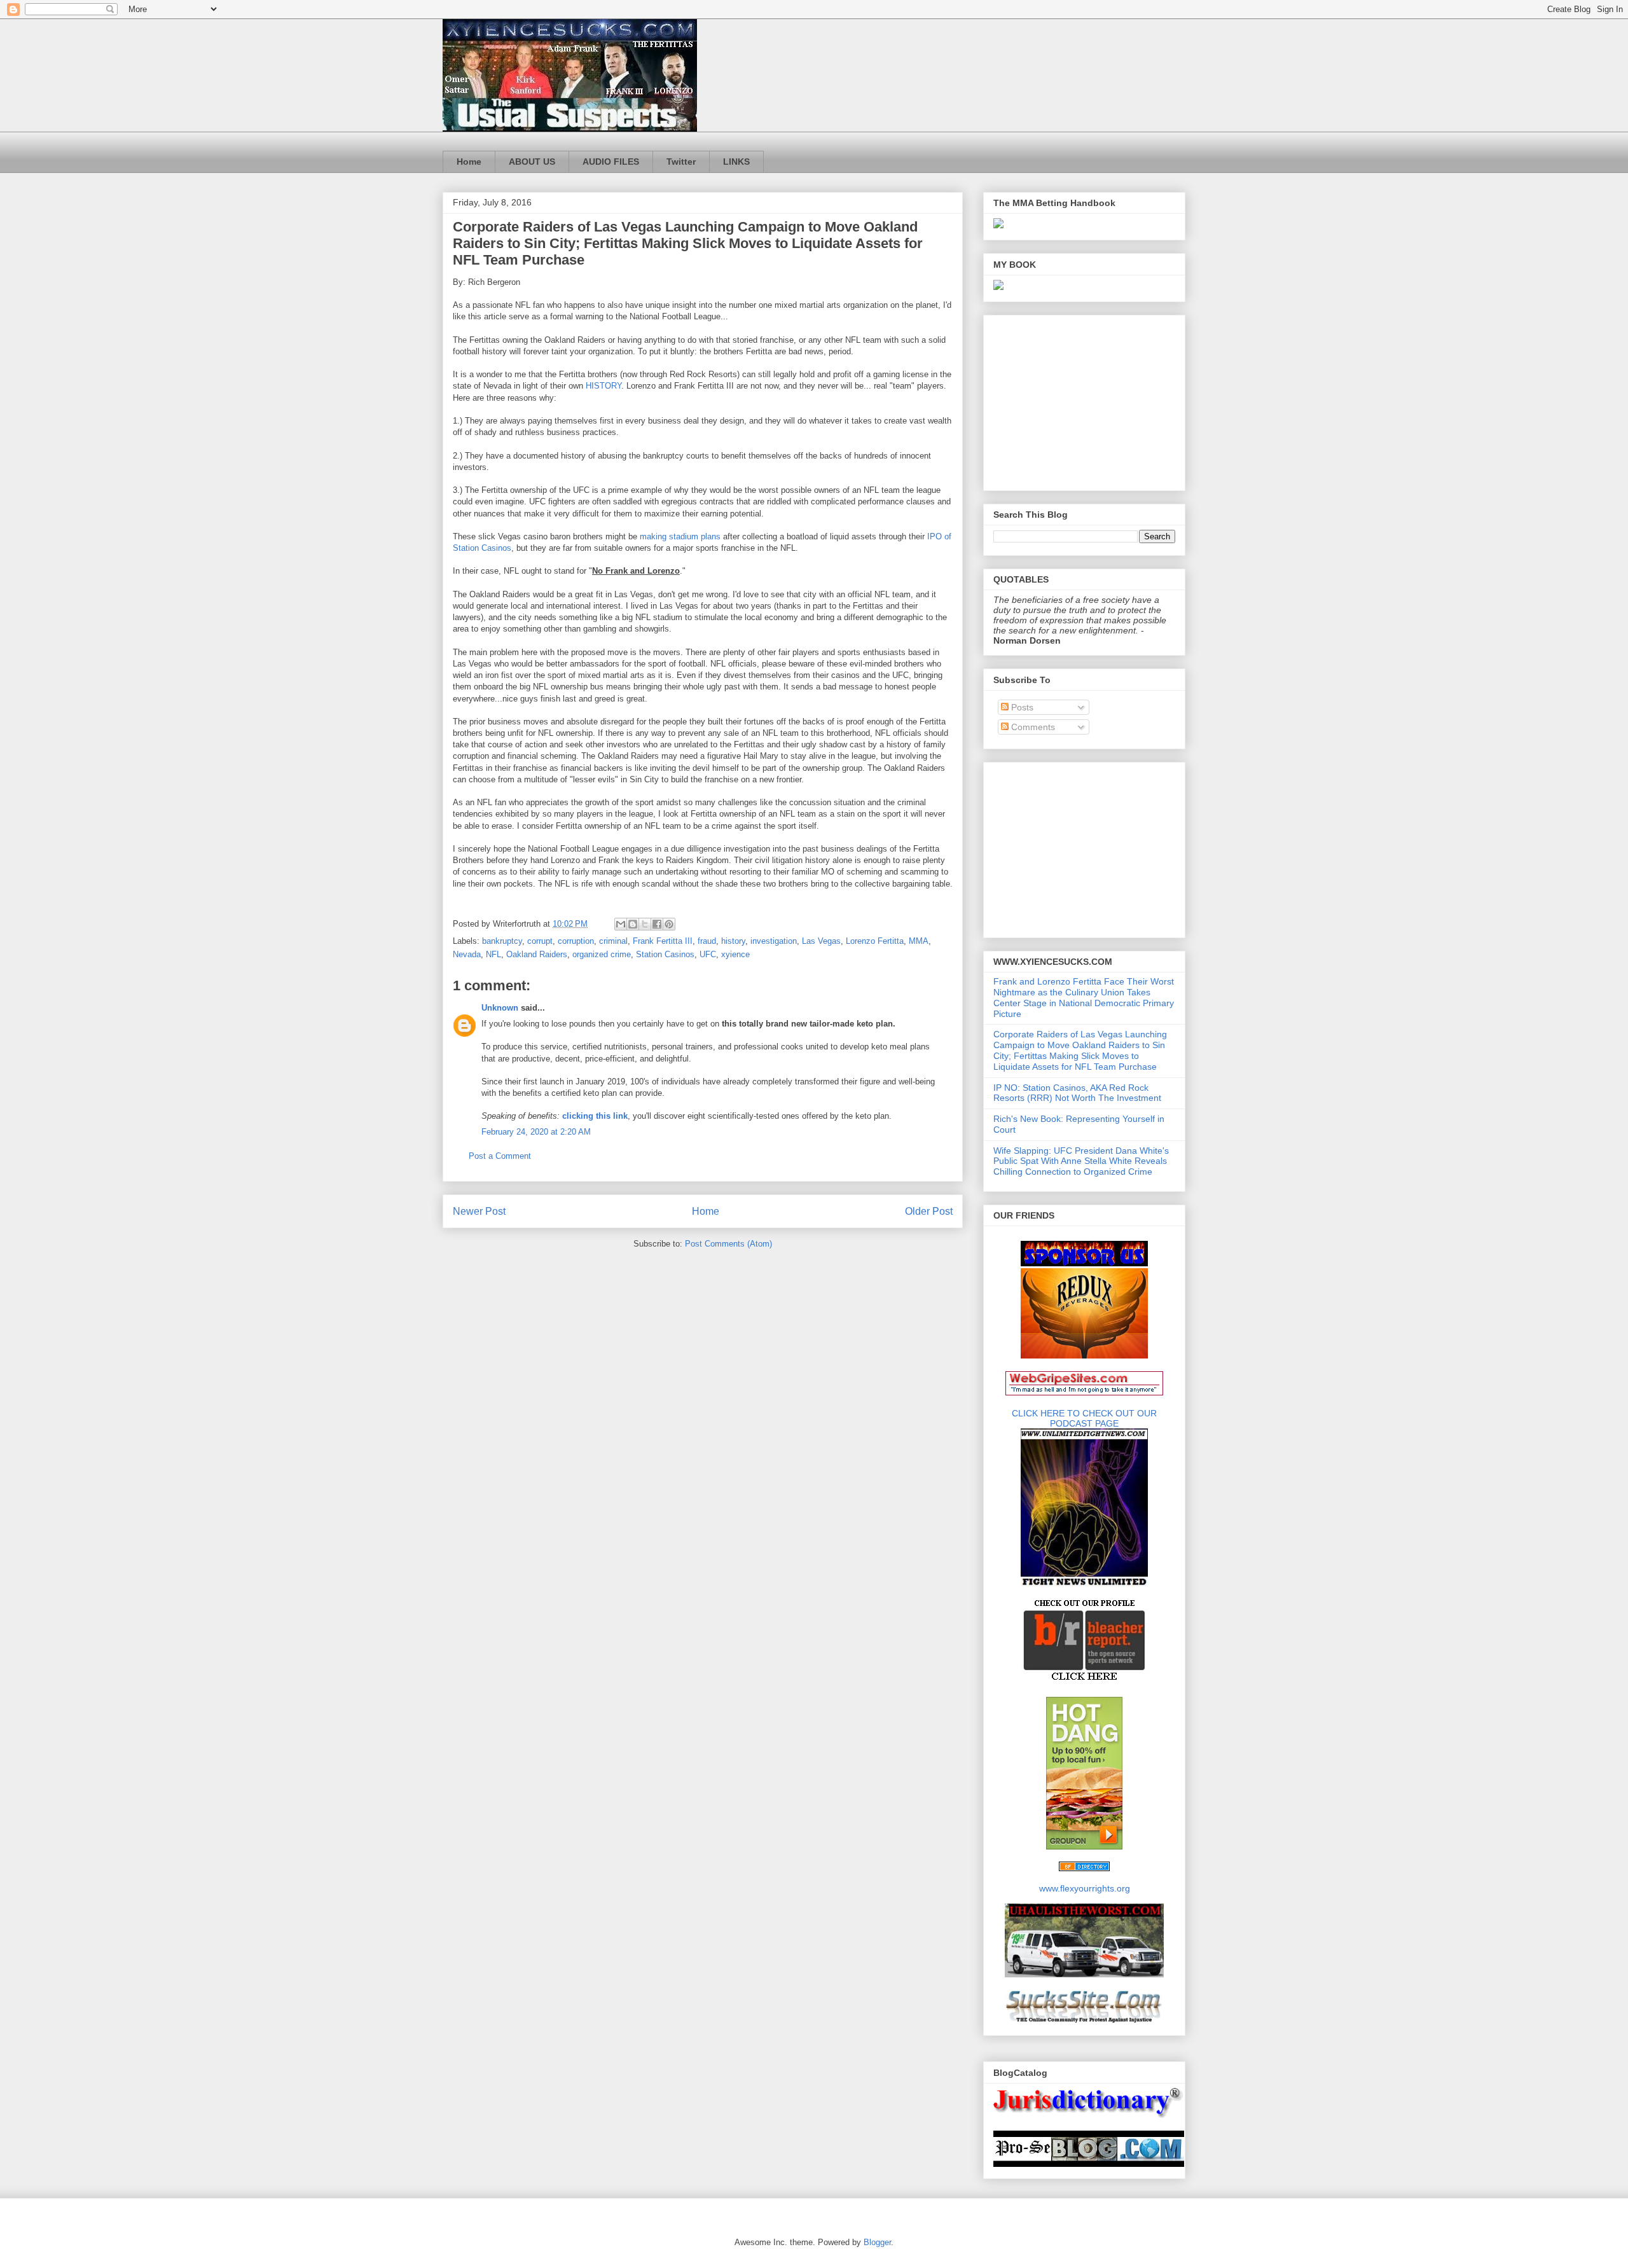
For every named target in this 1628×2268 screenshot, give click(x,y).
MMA (919, 941)
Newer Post (479, 1211)
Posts (1021, 707)
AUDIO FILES (611, 162)
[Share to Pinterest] (669, 924)
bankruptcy (502, 941)
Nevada (467, 954)
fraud (707, 941)
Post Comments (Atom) (728, 1244)
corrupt (540, 941)
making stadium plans (680, 536)
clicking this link (595, 1116)
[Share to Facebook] (657, 924)
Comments (1032, 727)
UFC (708, 954)
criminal (613, 941)
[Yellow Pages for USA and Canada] (1084, 1868)
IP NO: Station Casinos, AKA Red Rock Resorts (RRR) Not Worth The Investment (1077, 1093)
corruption (576, 941)
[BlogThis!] (633, 924)
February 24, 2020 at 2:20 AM (536, 1132)
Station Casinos (665, 954)
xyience (735, 954)
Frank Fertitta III (663, 941)
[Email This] (621, 924)
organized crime (602, 954)
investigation (774, 941)
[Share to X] (645, 924)
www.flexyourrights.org (1085, 1888)
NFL (493, 954)
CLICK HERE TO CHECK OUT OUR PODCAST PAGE (1084, 1418)
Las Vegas (821, 941)
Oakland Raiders (537, 954)
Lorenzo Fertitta (875, 941)
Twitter (681, 162)
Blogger (877, 2242)
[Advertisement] (1073, 399)
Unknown (500, 1008)
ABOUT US (532, 162)
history (733, 941)
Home (469, 162)
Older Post (929, 1211)
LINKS (736, 162)
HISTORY (604, 386)
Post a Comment (500, 1156)
